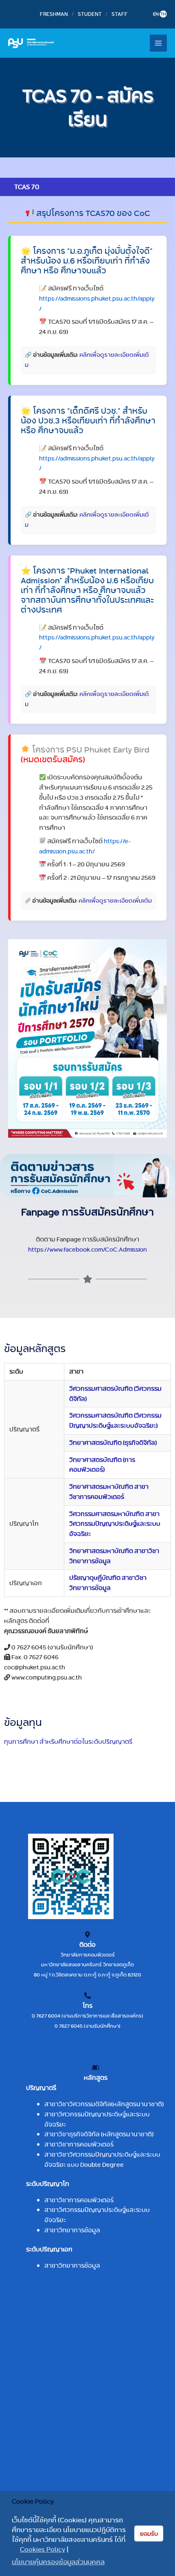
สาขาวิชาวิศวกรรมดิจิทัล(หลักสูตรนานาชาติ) (104, 2104)
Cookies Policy (43, 2550)
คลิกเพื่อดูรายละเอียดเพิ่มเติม (115, 901)
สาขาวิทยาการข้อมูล (72, 2230)
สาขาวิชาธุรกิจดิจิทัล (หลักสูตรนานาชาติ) (99, 2134)
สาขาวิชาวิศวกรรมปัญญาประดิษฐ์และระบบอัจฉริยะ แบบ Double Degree (102, 2159)
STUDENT (90, 14)
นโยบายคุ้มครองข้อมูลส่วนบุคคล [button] (58, 2562)
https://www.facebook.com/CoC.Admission (87, 1249)
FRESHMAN (54, 14)
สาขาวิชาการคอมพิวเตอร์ (79, 2144)
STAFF (120, 14)
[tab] (87, 187)
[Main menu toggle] (159, 43)
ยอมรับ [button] (149, 2534)
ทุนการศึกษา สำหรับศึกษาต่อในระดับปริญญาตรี (68, 1742)
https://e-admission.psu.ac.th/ (85, 846)
